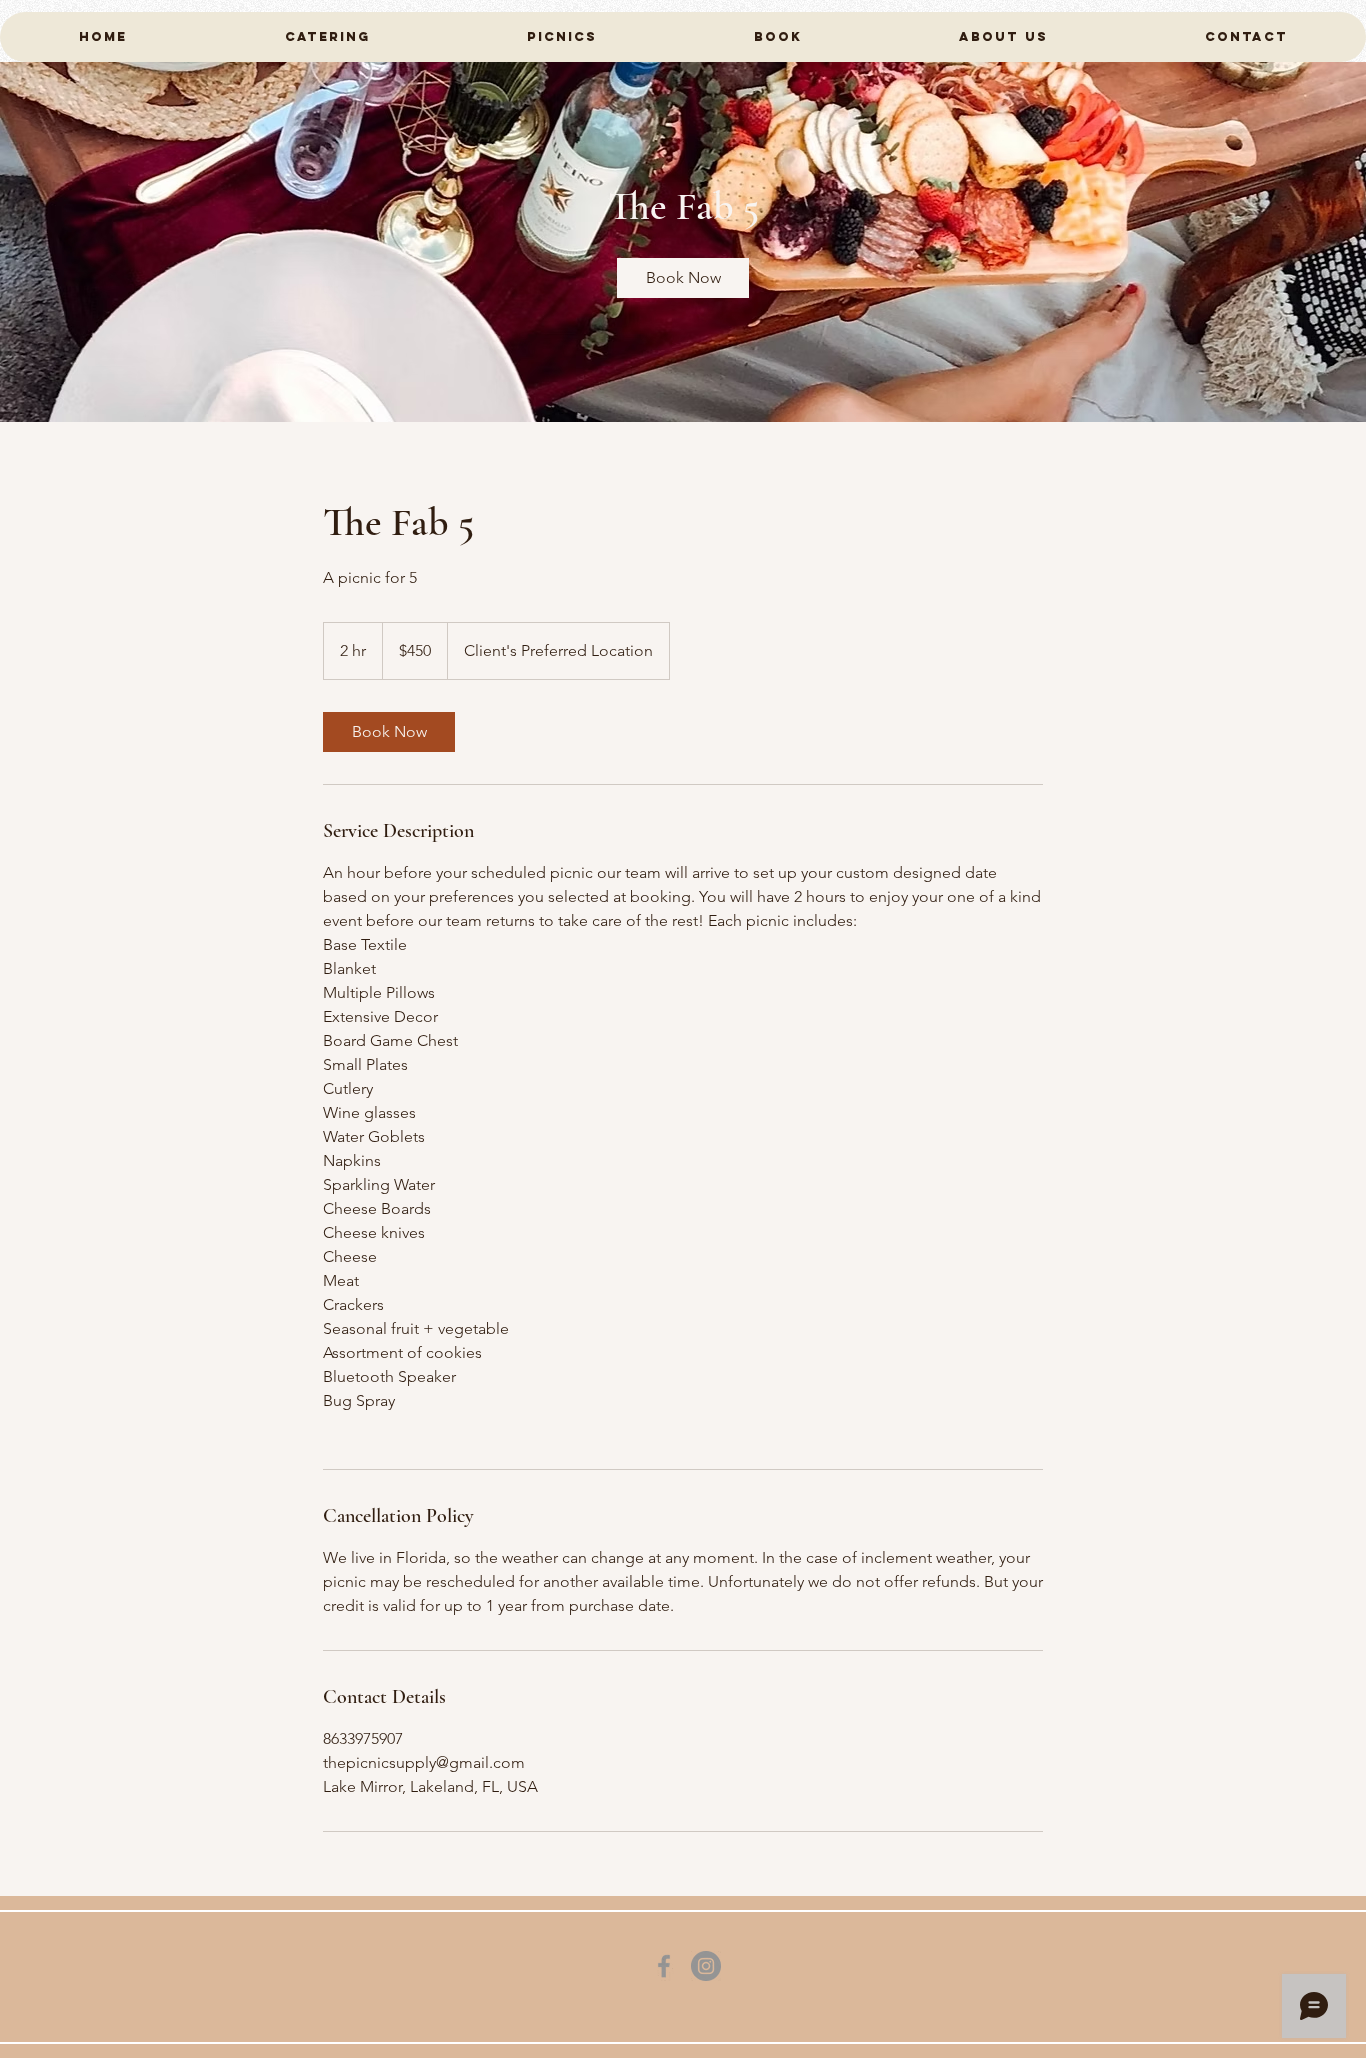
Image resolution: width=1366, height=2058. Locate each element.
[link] (683, 278)
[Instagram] (706, 1966)
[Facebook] (664, 1966)
